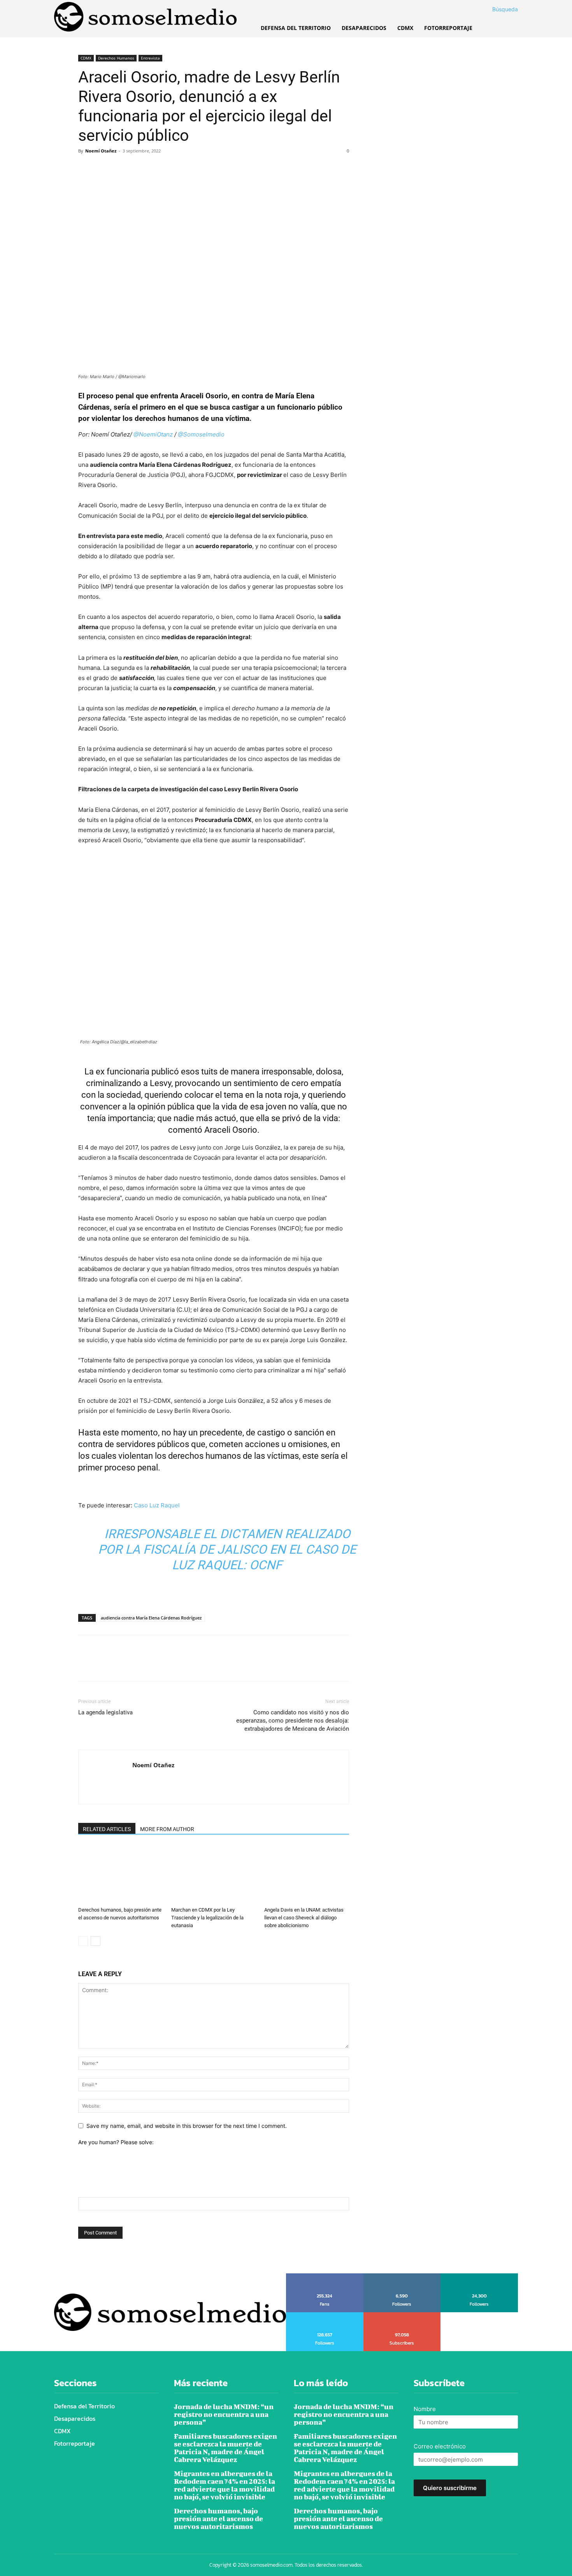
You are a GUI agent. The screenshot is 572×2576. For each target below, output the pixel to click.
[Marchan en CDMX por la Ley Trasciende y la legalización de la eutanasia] (214, 1874)
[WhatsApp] (140, 168)
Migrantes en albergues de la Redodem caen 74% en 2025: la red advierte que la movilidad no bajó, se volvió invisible (225, 2485)
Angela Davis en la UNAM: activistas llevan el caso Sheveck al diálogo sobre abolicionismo (304, 1918)
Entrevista (150, 58)
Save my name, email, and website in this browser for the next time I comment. (187, 2126)
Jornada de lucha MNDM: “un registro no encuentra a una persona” (224, 2414)
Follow (402, 2276)
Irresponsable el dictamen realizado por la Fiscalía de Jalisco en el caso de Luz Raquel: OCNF (227, 1549)
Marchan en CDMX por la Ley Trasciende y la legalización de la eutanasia (207, 1918)
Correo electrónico (440, 2446)
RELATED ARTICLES (107, 1829)
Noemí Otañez (101, 151)
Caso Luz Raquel (157, 1505)
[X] (104, 168)
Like (325, 2276)
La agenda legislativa (105, 1712)
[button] (496, 9)
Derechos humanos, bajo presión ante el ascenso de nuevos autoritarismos (218, 2519)
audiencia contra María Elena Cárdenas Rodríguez (151, 1618)
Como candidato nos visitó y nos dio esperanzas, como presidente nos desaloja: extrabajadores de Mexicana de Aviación (293, 1721)
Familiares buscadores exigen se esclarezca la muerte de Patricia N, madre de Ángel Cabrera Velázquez (225, 2448)
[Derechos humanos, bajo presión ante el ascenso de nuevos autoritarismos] (121, 1874)
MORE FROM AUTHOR (167, 1829)
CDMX (86, 58)
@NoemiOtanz (153, 434)
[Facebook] (86, 168)
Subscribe (402, 2315)
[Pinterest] (122, 168)
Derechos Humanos (116, 58)
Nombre (425, 2409)
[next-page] (96, 1941)
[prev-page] (83, 1941)
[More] (158, 168)
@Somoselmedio (201, 434)
